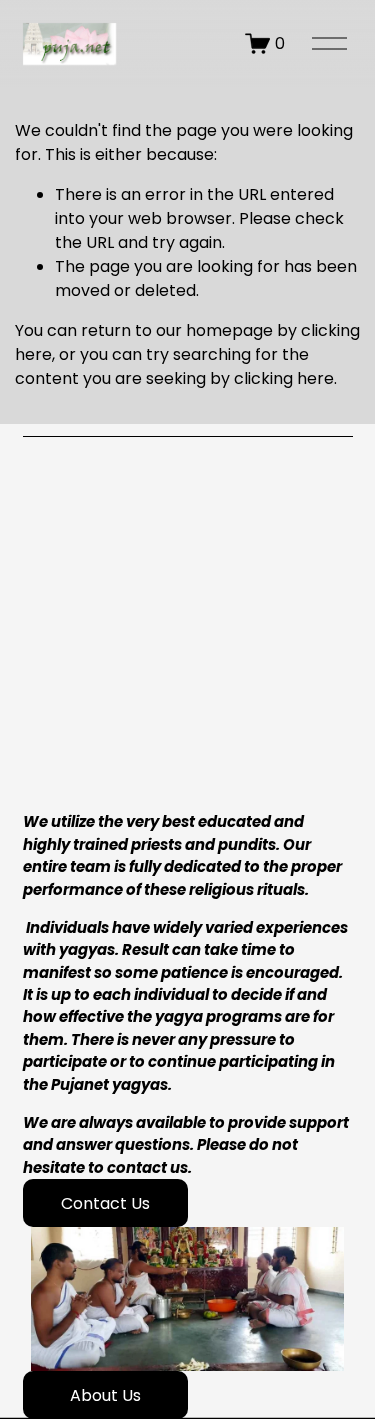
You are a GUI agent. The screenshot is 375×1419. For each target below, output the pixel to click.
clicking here (284, 378)
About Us (105, 1395)
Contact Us (105, 1203)
